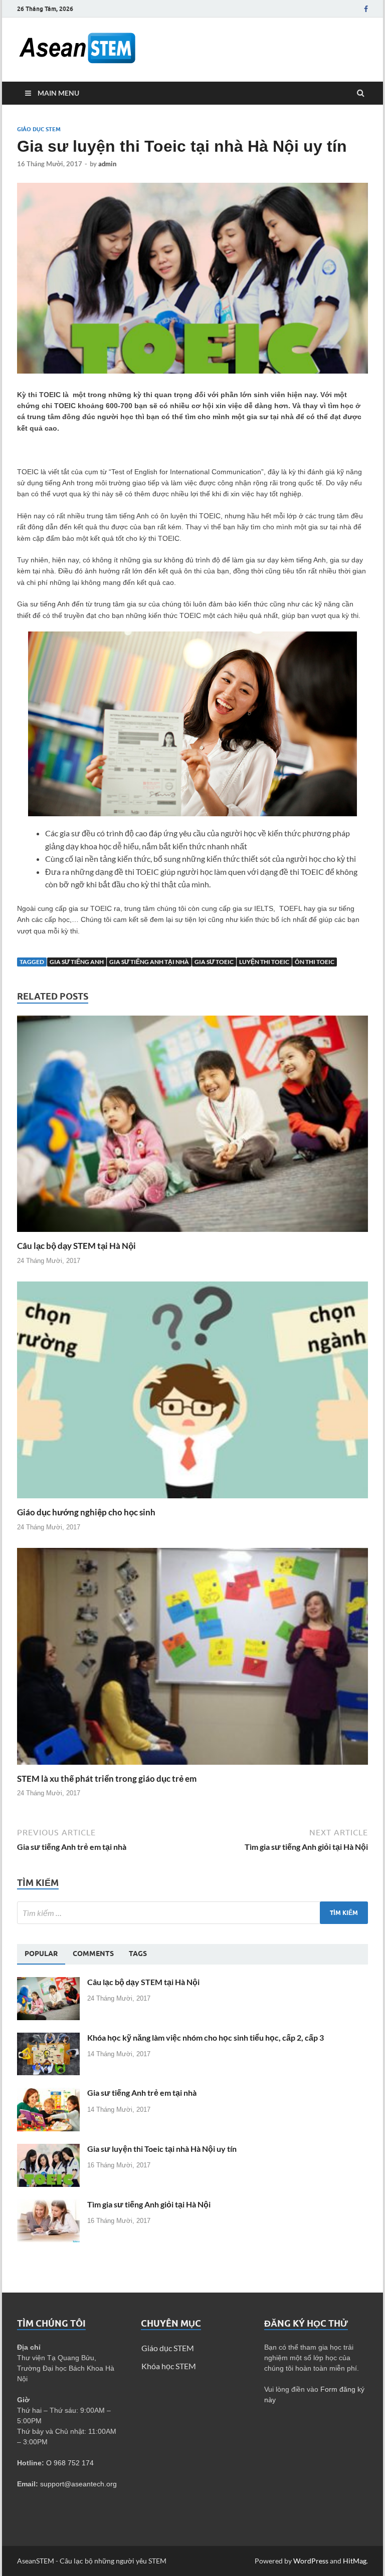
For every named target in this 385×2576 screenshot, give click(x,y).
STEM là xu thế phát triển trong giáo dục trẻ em (107, 1779)
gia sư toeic (214, 962)
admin (107, 164)
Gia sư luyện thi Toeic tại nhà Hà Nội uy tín (162, 2149)
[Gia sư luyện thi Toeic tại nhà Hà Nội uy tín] (48, 2150)
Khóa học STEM (169, 2366)
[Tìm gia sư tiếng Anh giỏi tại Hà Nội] (48, 2205)
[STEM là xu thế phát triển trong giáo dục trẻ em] (192, 1767)
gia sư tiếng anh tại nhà (149, 962)
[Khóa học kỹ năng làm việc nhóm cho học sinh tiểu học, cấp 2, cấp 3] (48, 2038)
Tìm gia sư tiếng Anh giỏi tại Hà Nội (149, 2204)
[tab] (41, 1954)
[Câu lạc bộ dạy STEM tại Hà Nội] (192, 1234)
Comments (93, 1954)
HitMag (355, 2561)
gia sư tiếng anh (77, 962)
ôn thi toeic (315, 962)
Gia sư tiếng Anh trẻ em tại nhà (142, 2092)
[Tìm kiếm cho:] (192, 1913)
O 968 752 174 (70, 2463)
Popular (41, 1954)
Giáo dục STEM (39, 129)
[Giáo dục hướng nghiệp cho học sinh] (192, 1501)
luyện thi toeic (264, 962)
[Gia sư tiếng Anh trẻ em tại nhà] (48, 2094)
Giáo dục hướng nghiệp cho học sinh (86, 1512)
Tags (138, 1954)
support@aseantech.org (78, 2484)
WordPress (311, 2561)
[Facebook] (366, 9)
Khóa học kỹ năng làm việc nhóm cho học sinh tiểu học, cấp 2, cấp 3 (206, 2037)
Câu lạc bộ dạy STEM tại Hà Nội (76, 1246)
